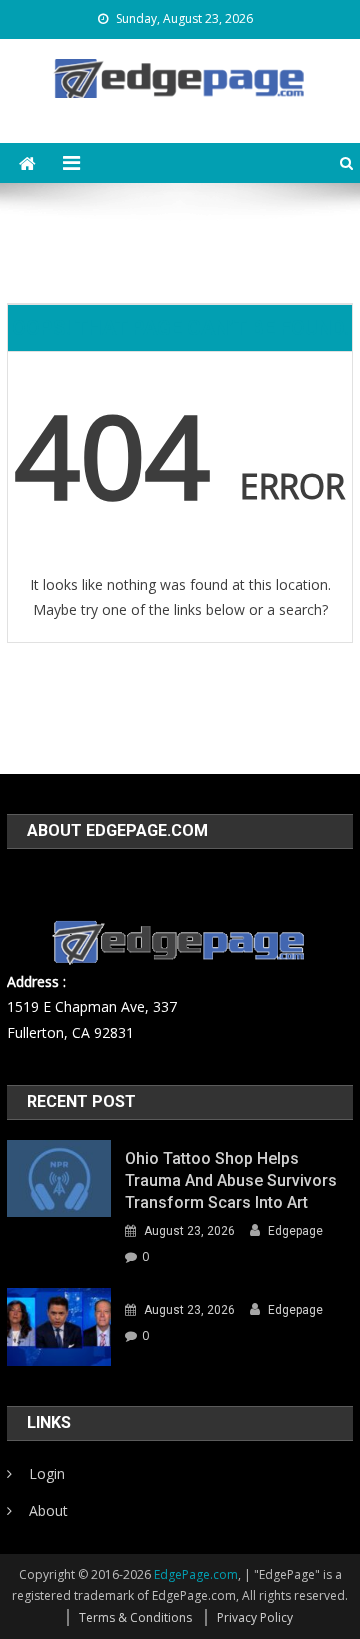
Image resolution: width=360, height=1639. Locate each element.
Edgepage (295, 1231)
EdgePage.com (196, 1574)
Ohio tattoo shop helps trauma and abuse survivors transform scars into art (231, 1180)
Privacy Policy (255, 1617)
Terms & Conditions (135, 1617)
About (48, 1510)
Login (47, 1473)
